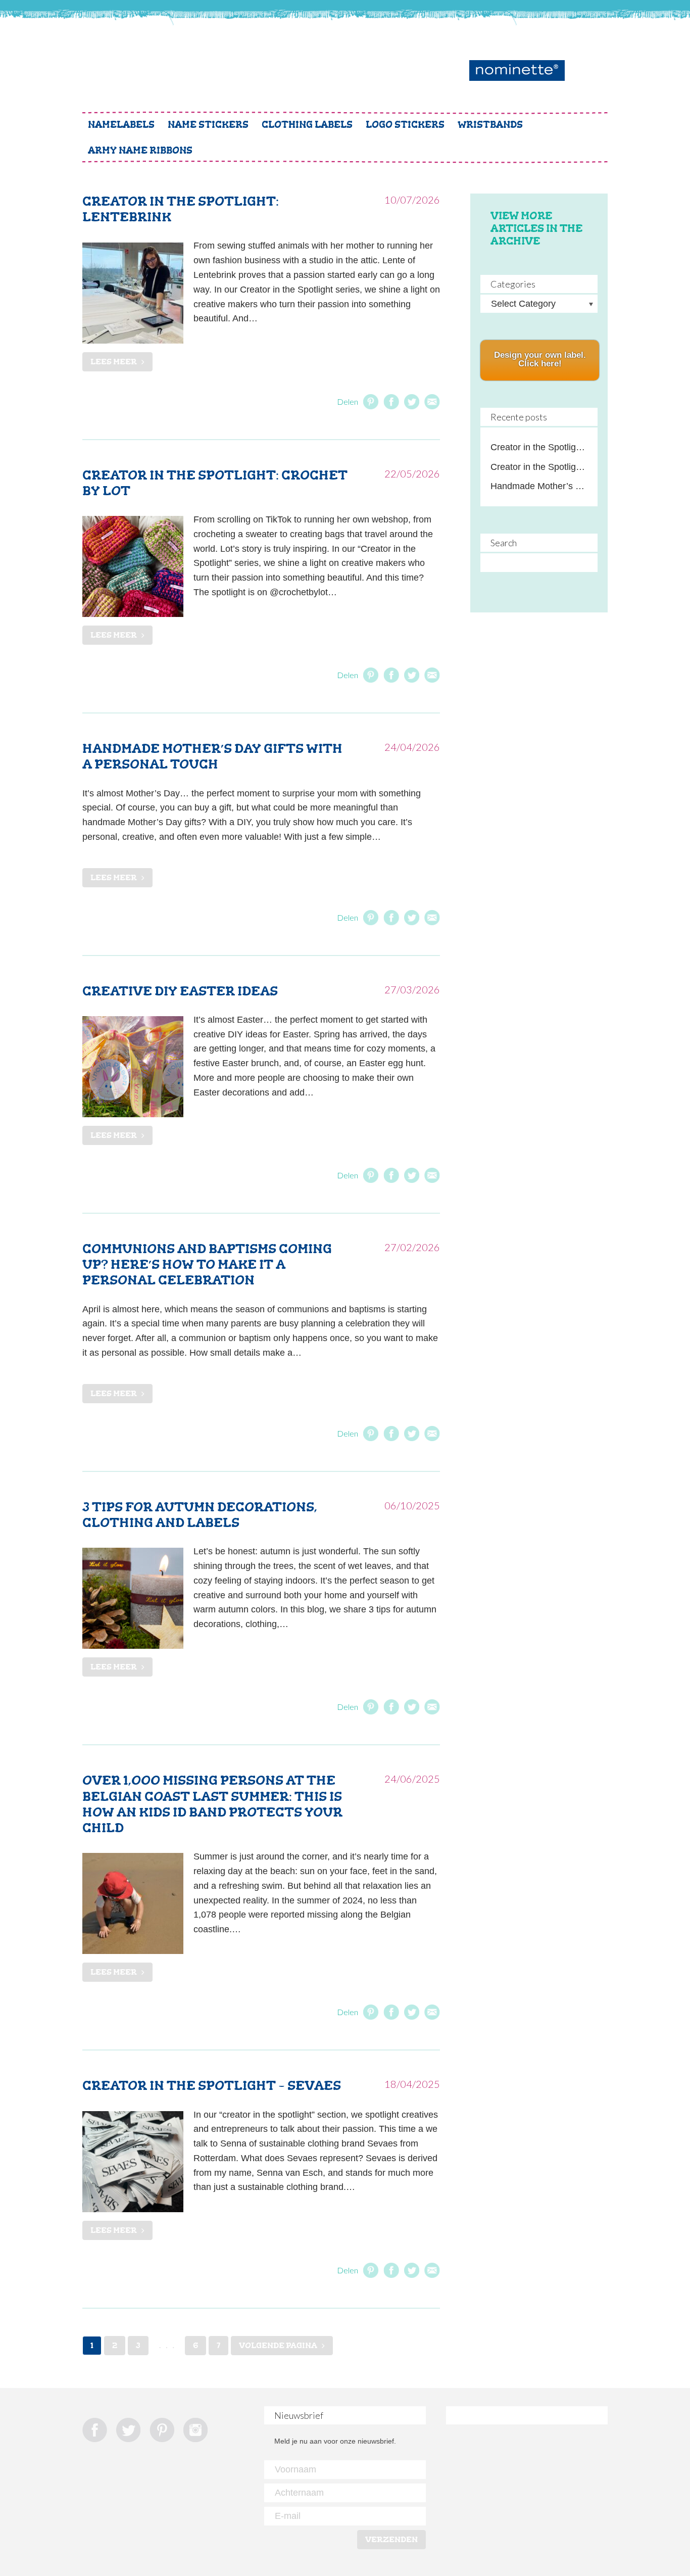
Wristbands (490, 125)
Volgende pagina (278, 2345)
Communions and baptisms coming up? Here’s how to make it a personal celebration (207, 1264)
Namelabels (121, 125)
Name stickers (208, 125)
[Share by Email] (432, 402)
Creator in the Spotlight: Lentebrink (181, 209)
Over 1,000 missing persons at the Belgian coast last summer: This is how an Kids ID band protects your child (212, 1804)
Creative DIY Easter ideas (180, 991)
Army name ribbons (140, 150)
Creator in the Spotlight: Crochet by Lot (215, 483)
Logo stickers (405, 125)
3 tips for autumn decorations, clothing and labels (200, 1515)
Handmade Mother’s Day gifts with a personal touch (212, 756)
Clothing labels (307, 125)
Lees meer (114, 362)
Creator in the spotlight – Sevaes (212, 2085)
